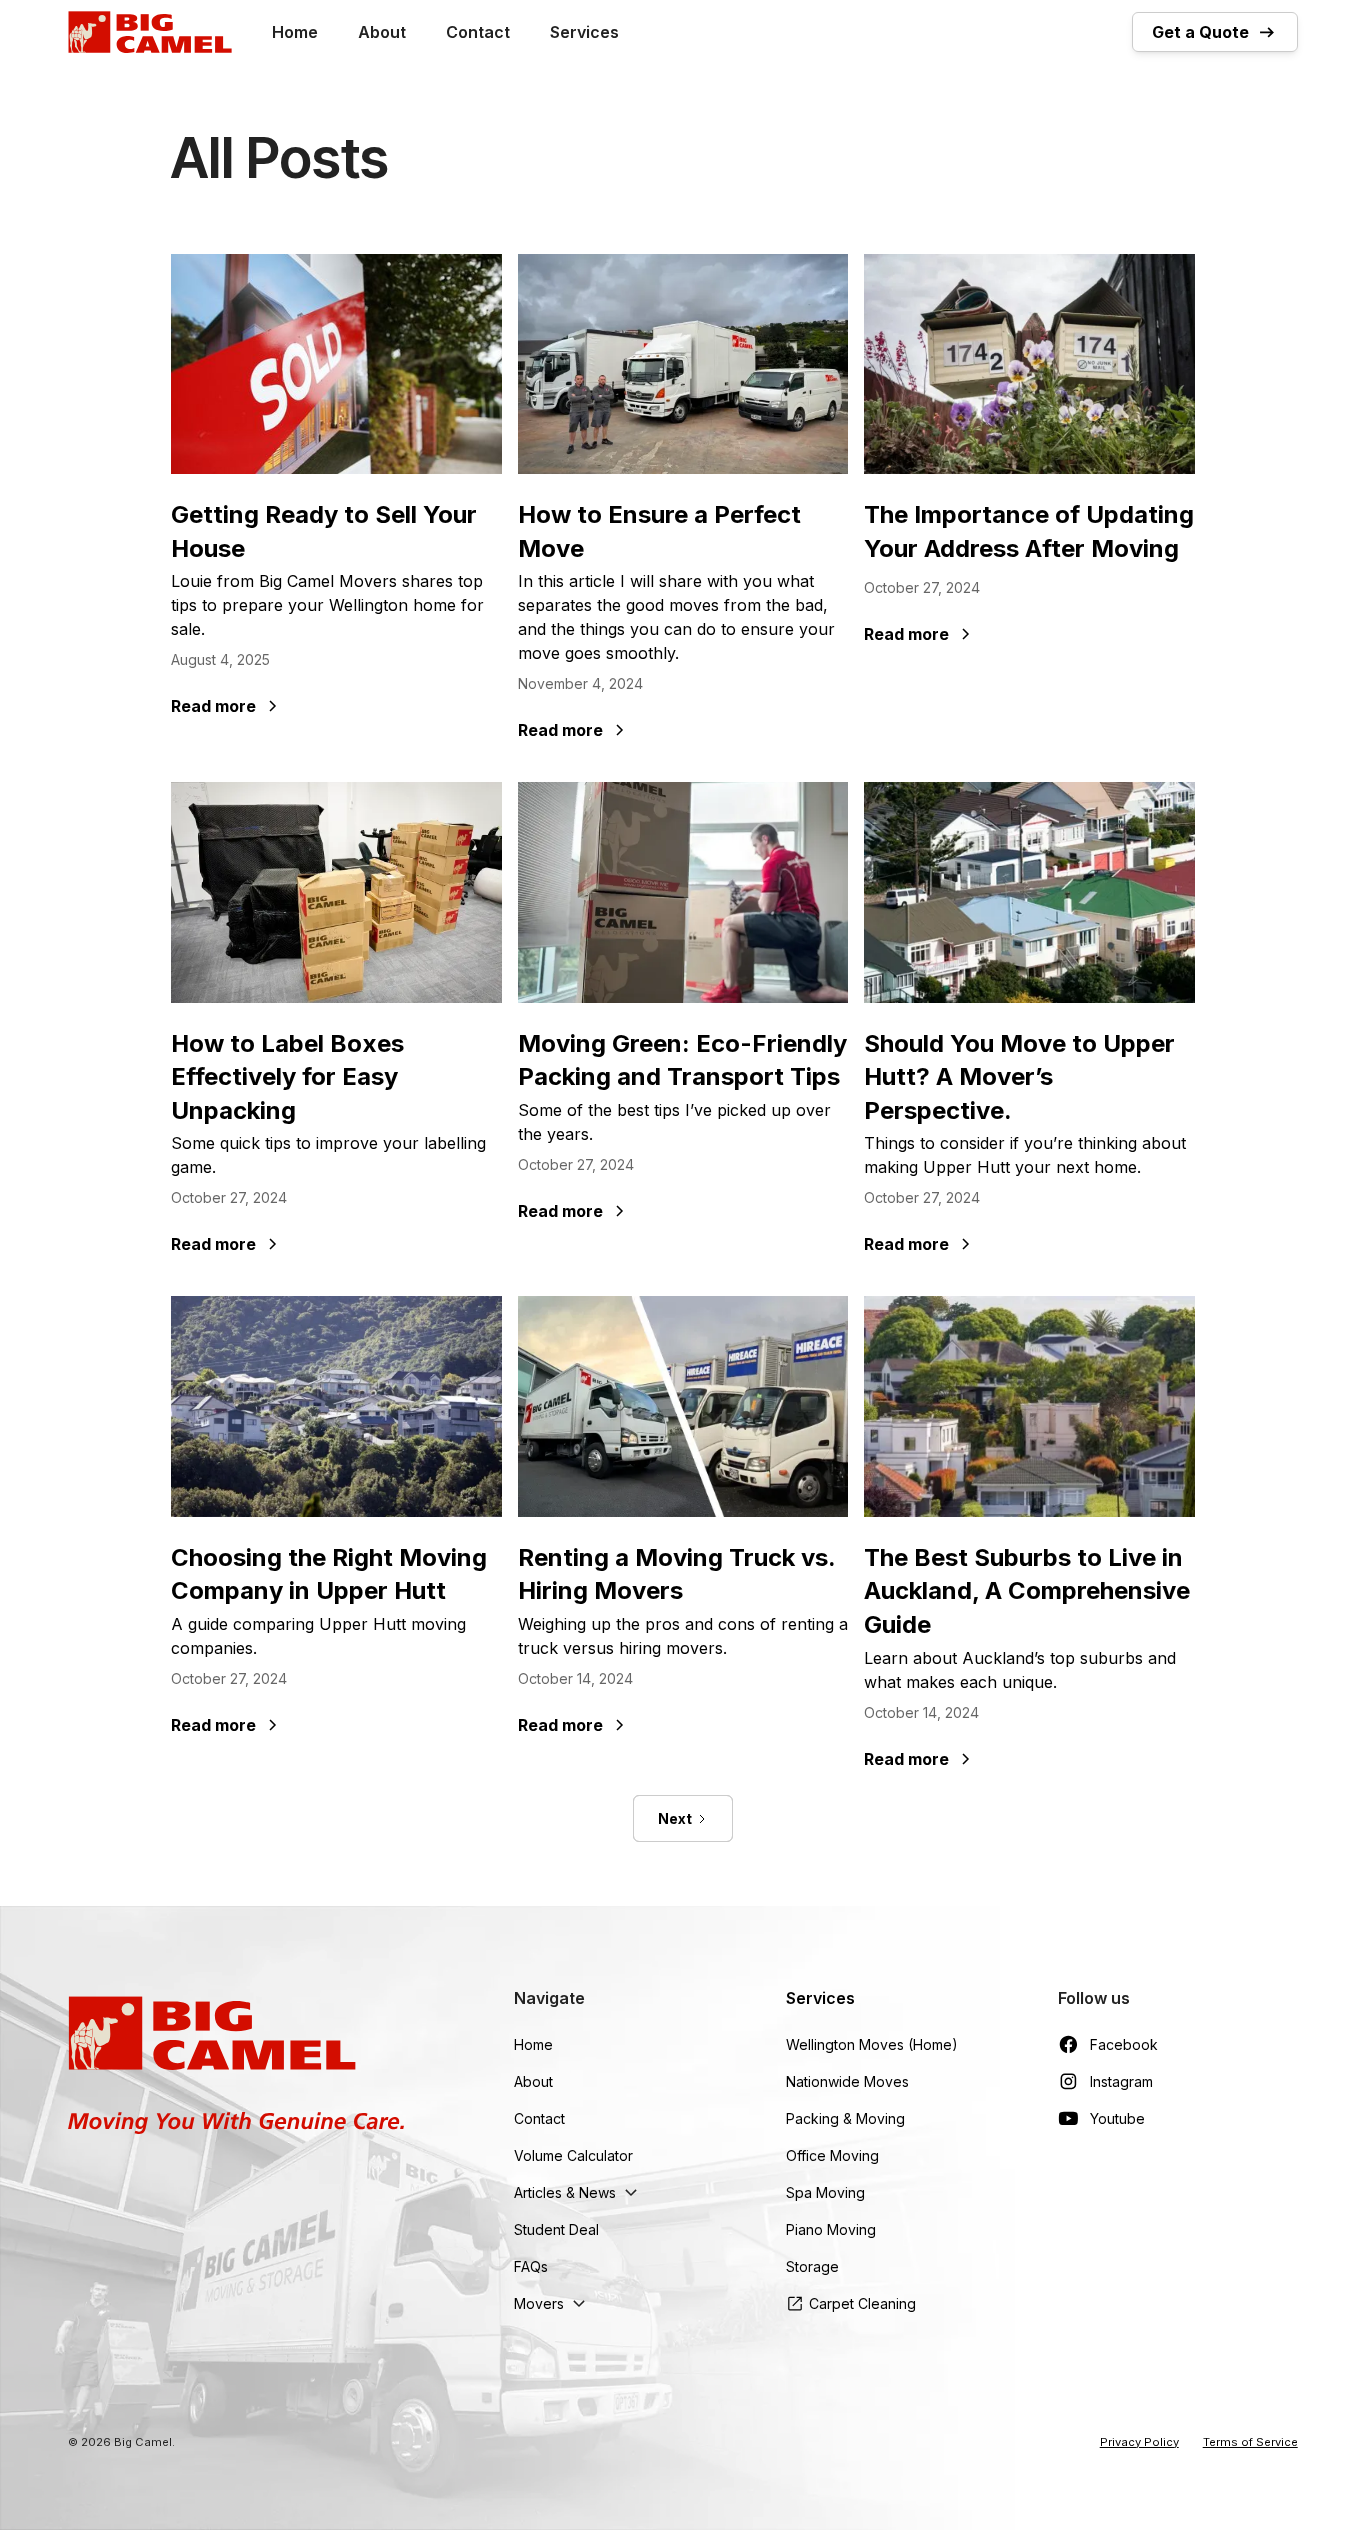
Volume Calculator (573, 2155)
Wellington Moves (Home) (872, 2044)
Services (584, 32)
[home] (149, 32)
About (382, 32)
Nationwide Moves (847, 2081)
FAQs (531, 2266)
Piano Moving (831, 2229)
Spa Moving (825, 2192)
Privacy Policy (1139, 2442)
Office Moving (832, 2155)
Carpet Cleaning (862, 2303)
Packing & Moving (845, 2118)
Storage (812, 2266)
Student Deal (556, 2229)
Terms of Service (1250, 2442)
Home (295, 32)
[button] (578, 2192)
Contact (478, 32)
